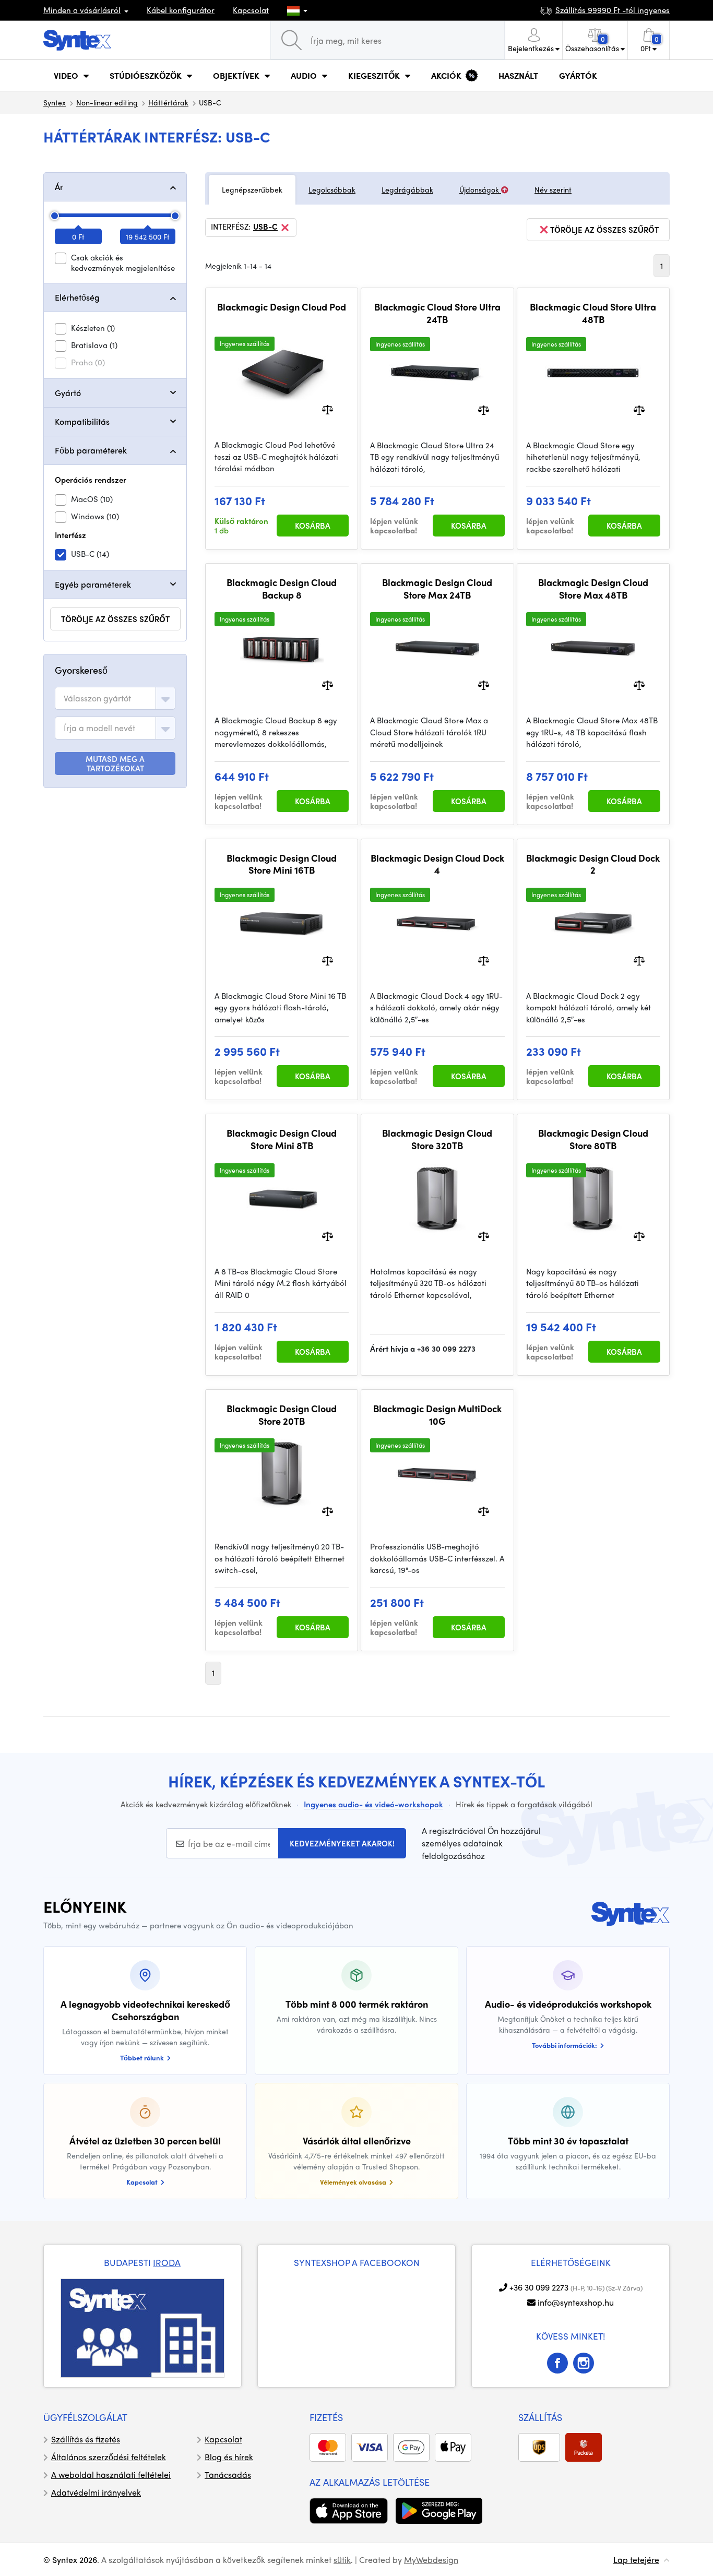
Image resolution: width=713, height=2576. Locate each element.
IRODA (167, 2262)
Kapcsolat (251, 10)
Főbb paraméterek (91, 450)
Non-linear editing (107, 102)
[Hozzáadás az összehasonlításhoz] (328, 409)
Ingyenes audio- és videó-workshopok (373, 1804)
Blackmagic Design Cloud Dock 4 (437, 864)
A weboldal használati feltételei (111, 2474)
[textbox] (97, 698)
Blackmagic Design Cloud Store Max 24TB (437, 588)
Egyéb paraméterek (93, 584)
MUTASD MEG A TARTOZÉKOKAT (115, 764)
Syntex (55, 102)
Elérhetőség (77, 297)
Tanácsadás (228, 2474)
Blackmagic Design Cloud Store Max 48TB (593, 588)
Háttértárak (168, 102)
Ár (59, 187)
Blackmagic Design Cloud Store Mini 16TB (282, 864)
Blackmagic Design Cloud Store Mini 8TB (282, 1139)
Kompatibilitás (82, 421)
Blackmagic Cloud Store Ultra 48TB (593, 313)
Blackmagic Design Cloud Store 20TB (282, 1415)
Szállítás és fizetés (86, 2439)
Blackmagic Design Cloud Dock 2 (593, 864)
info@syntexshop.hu (576, 2302)
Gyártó (68, 393)
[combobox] (115, 698)
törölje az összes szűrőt (115, 619)
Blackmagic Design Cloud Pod (282, 307)
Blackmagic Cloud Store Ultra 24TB (437, 313)
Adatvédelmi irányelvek (96, 2492)
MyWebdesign (431, 2560)
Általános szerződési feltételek (109, 2457)
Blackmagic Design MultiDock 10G (437, 1415)
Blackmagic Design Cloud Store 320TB (437, 1139)
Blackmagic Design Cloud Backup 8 (282, 588)
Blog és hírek (229, 2457)
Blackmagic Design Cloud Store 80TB (593, 1139)
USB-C (265, 227)
